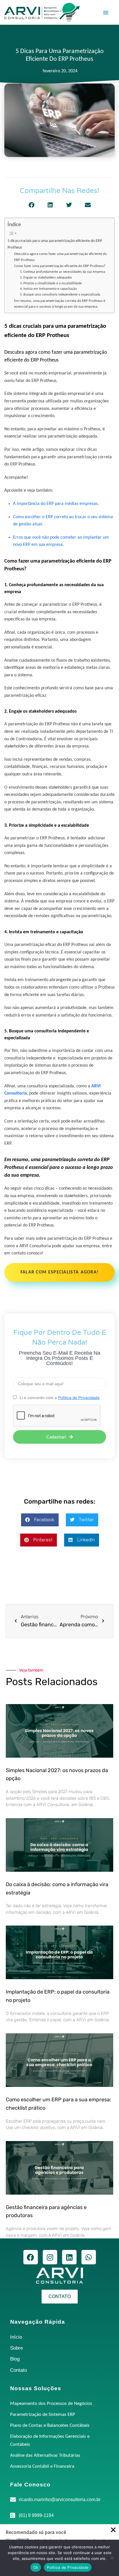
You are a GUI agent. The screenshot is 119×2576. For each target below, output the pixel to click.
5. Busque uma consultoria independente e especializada (60, 295)
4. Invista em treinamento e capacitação (48, 289)
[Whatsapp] (89, 2257)
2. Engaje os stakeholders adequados (46, 278)
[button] (106, 12)
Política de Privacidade (68, 2567)
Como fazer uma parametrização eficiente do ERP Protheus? (60, 266)
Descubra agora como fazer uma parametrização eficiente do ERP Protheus (61, 257)
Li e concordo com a (60, 1398)
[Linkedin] (69, 2257)
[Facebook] (31, 2257)
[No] (112, 2558)
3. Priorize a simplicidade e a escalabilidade (51, 283)
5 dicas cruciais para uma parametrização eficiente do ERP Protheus (55, 244)
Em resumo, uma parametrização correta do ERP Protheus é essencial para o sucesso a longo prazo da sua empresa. (60, 304)
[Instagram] (50, 2257)
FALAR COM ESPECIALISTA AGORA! (60, 1272)
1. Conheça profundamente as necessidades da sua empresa (63, 272)
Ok (36, 2567)
